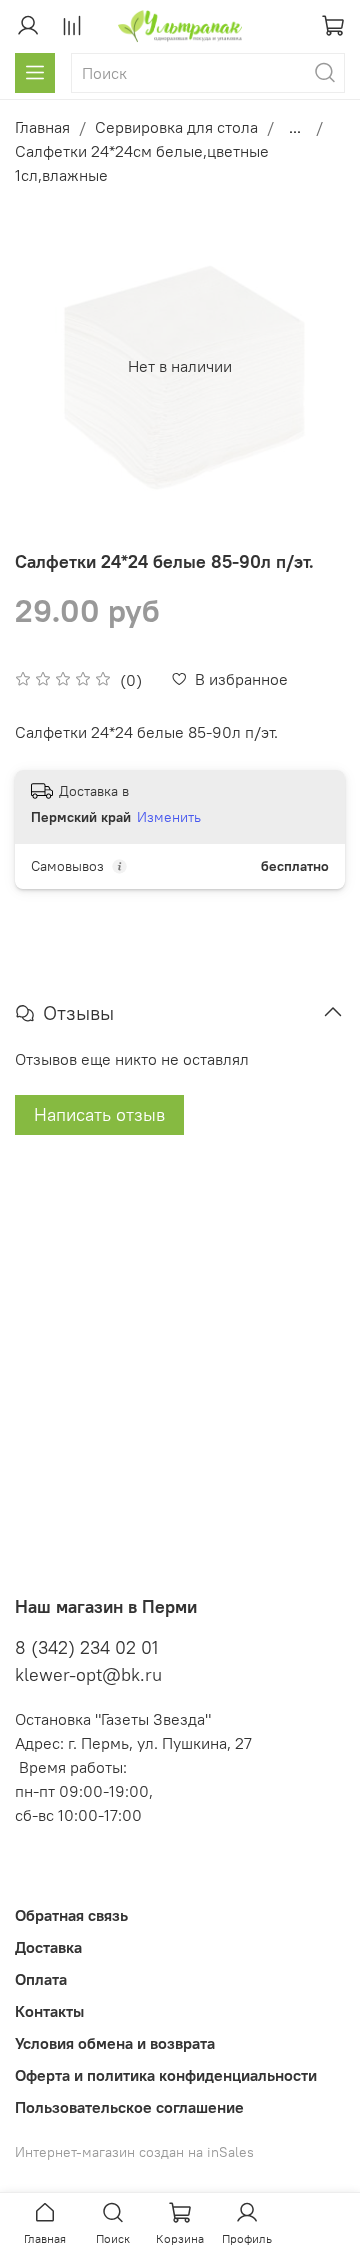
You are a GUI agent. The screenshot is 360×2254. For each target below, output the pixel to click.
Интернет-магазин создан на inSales (134, 2152)
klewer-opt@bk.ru (88, 1674)
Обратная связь (71, 1915)
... (295, 127)
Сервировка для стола (176, 127)
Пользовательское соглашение (129, 2107)
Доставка (48, 1947)
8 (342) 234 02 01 (86, 1647)
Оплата (41, 1979)
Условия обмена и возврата (115, 2043)
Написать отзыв (99, 1114)
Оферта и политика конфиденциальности (166, 2075)
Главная (42, 127)
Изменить (169, 817)
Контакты (49, 2011)
